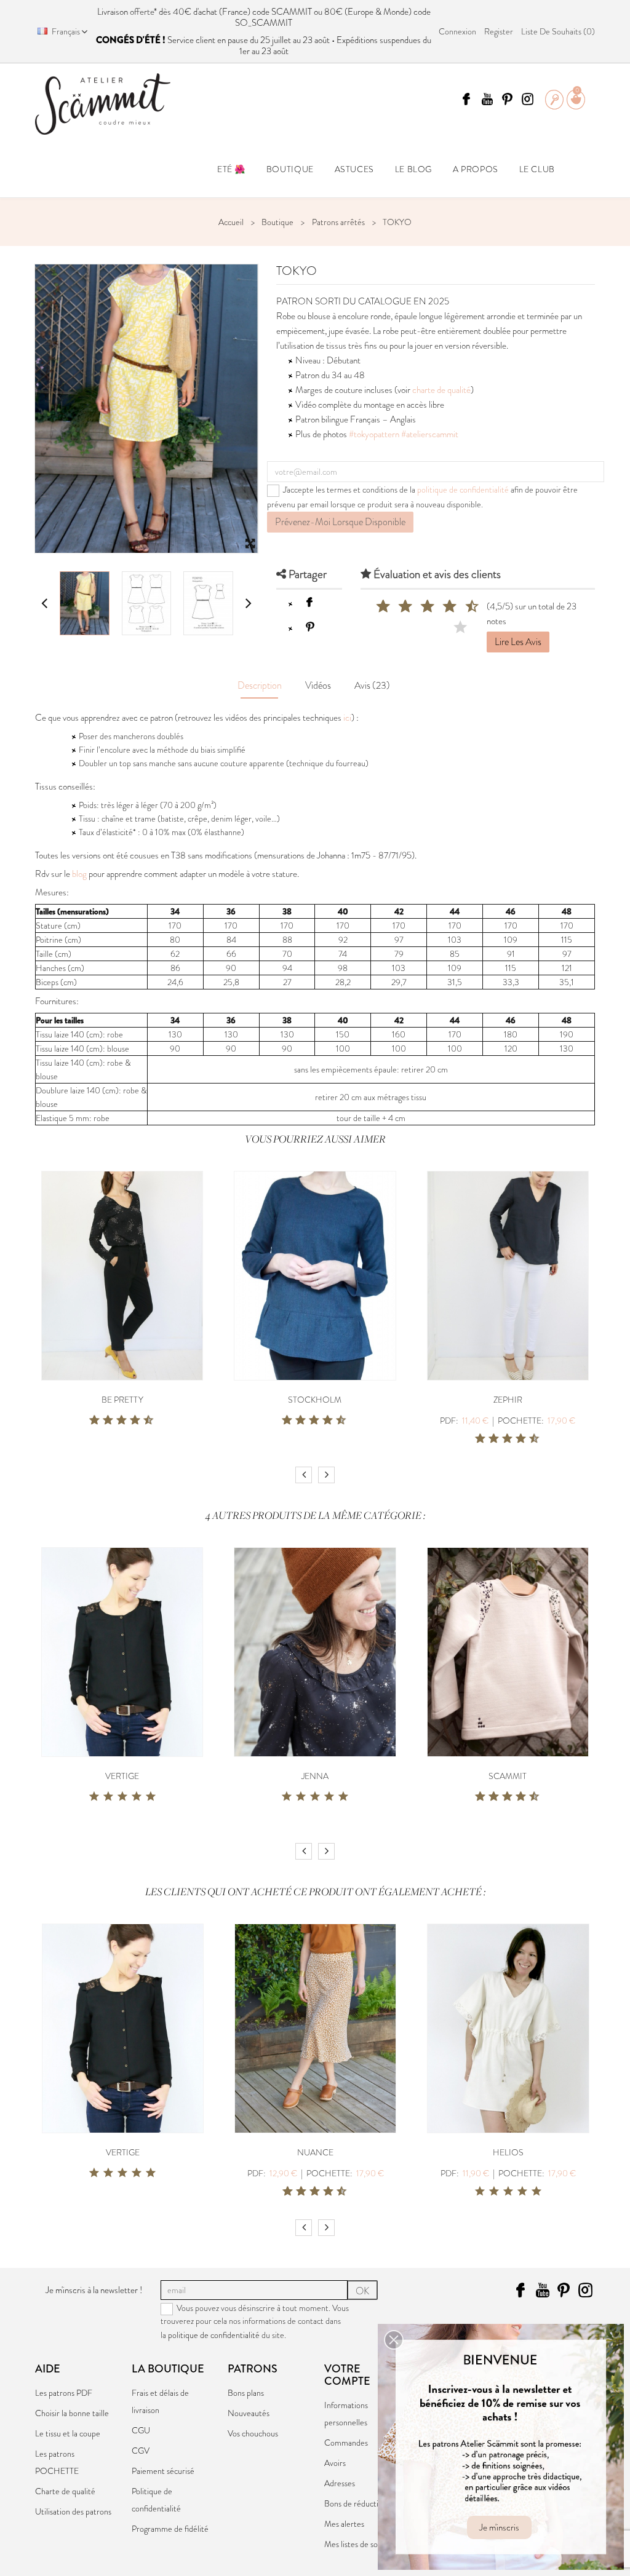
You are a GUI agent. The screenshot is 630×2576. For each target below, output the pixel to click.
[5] (418, 607)
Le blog (413, 169)
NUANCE (315, 2152)
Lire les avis (518, 642)
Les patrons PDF (64, 2393)
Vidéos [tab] (318, 685)
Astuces (354, 169)
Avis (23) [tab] (372, 685)
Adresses (340, 2483)
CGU (141, 2430)
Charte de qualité (65, 2491)
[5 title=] (117, 1421)
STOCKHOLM (315, 1400)
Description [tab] (260, 685)
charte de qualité (441, 390)
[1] (373, 607)
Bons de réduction (356, 2503)
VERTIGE (122, 1776)
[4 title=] (137, 1797)
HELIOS (508, 2152)
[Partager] (309, 602)
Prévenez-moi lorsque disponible (340, 522)
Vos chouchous (253, 2433)
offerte (142, 12)
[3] (396, 607)
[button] (394, 2340)
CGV (141, 2451)
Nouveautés (249, 2413)
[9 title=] (144, 1421)
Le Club (537, 169)
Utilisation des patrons (73, 2511)
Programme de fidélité (170, 2529)
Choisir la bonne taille (72, 2413)
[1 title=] (90, 1421)
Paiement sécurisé (163, 2471)
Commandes (346, 2443)
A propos (476, 169)
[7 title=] (130, 1421)
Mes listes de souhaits (361, 2544)
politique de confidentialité (463, 489)
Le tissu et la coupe (68, 2433)
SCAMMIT (508, 1776)
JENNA (315, 1776)
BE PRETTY (122, 1400)
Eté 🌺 (231, 169)
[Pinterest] (309, 627)
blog (79, 874)
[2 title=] (108, 1797)
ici (347, 718)
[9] (462, 607)
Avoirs (335, 2463)
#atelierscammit (430, 434)
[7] (440, 607)
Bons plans (246, 2393)
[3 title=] (103, 1421)
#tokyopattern (374, 434)
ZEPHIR (508, 1400)
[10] (462, 628)
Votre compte (347, 2375)
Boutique (290, 169)
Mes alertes (344, 2524)
